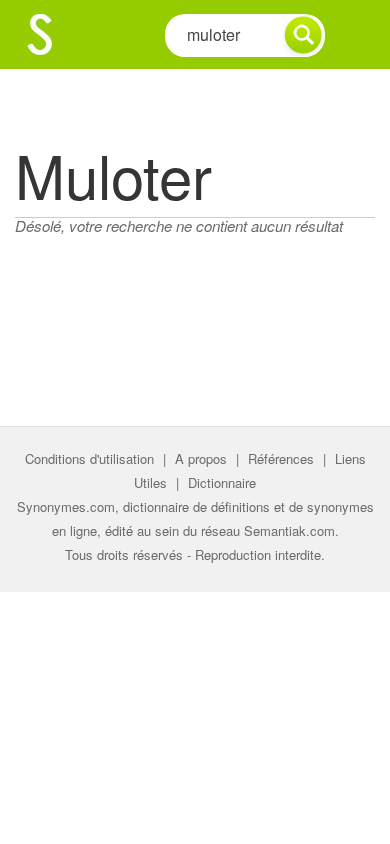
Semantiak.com (289, 530)
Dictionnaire (222, 482)
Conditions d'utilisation (89, 458)
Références (281, 458)
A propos (201, 458)
